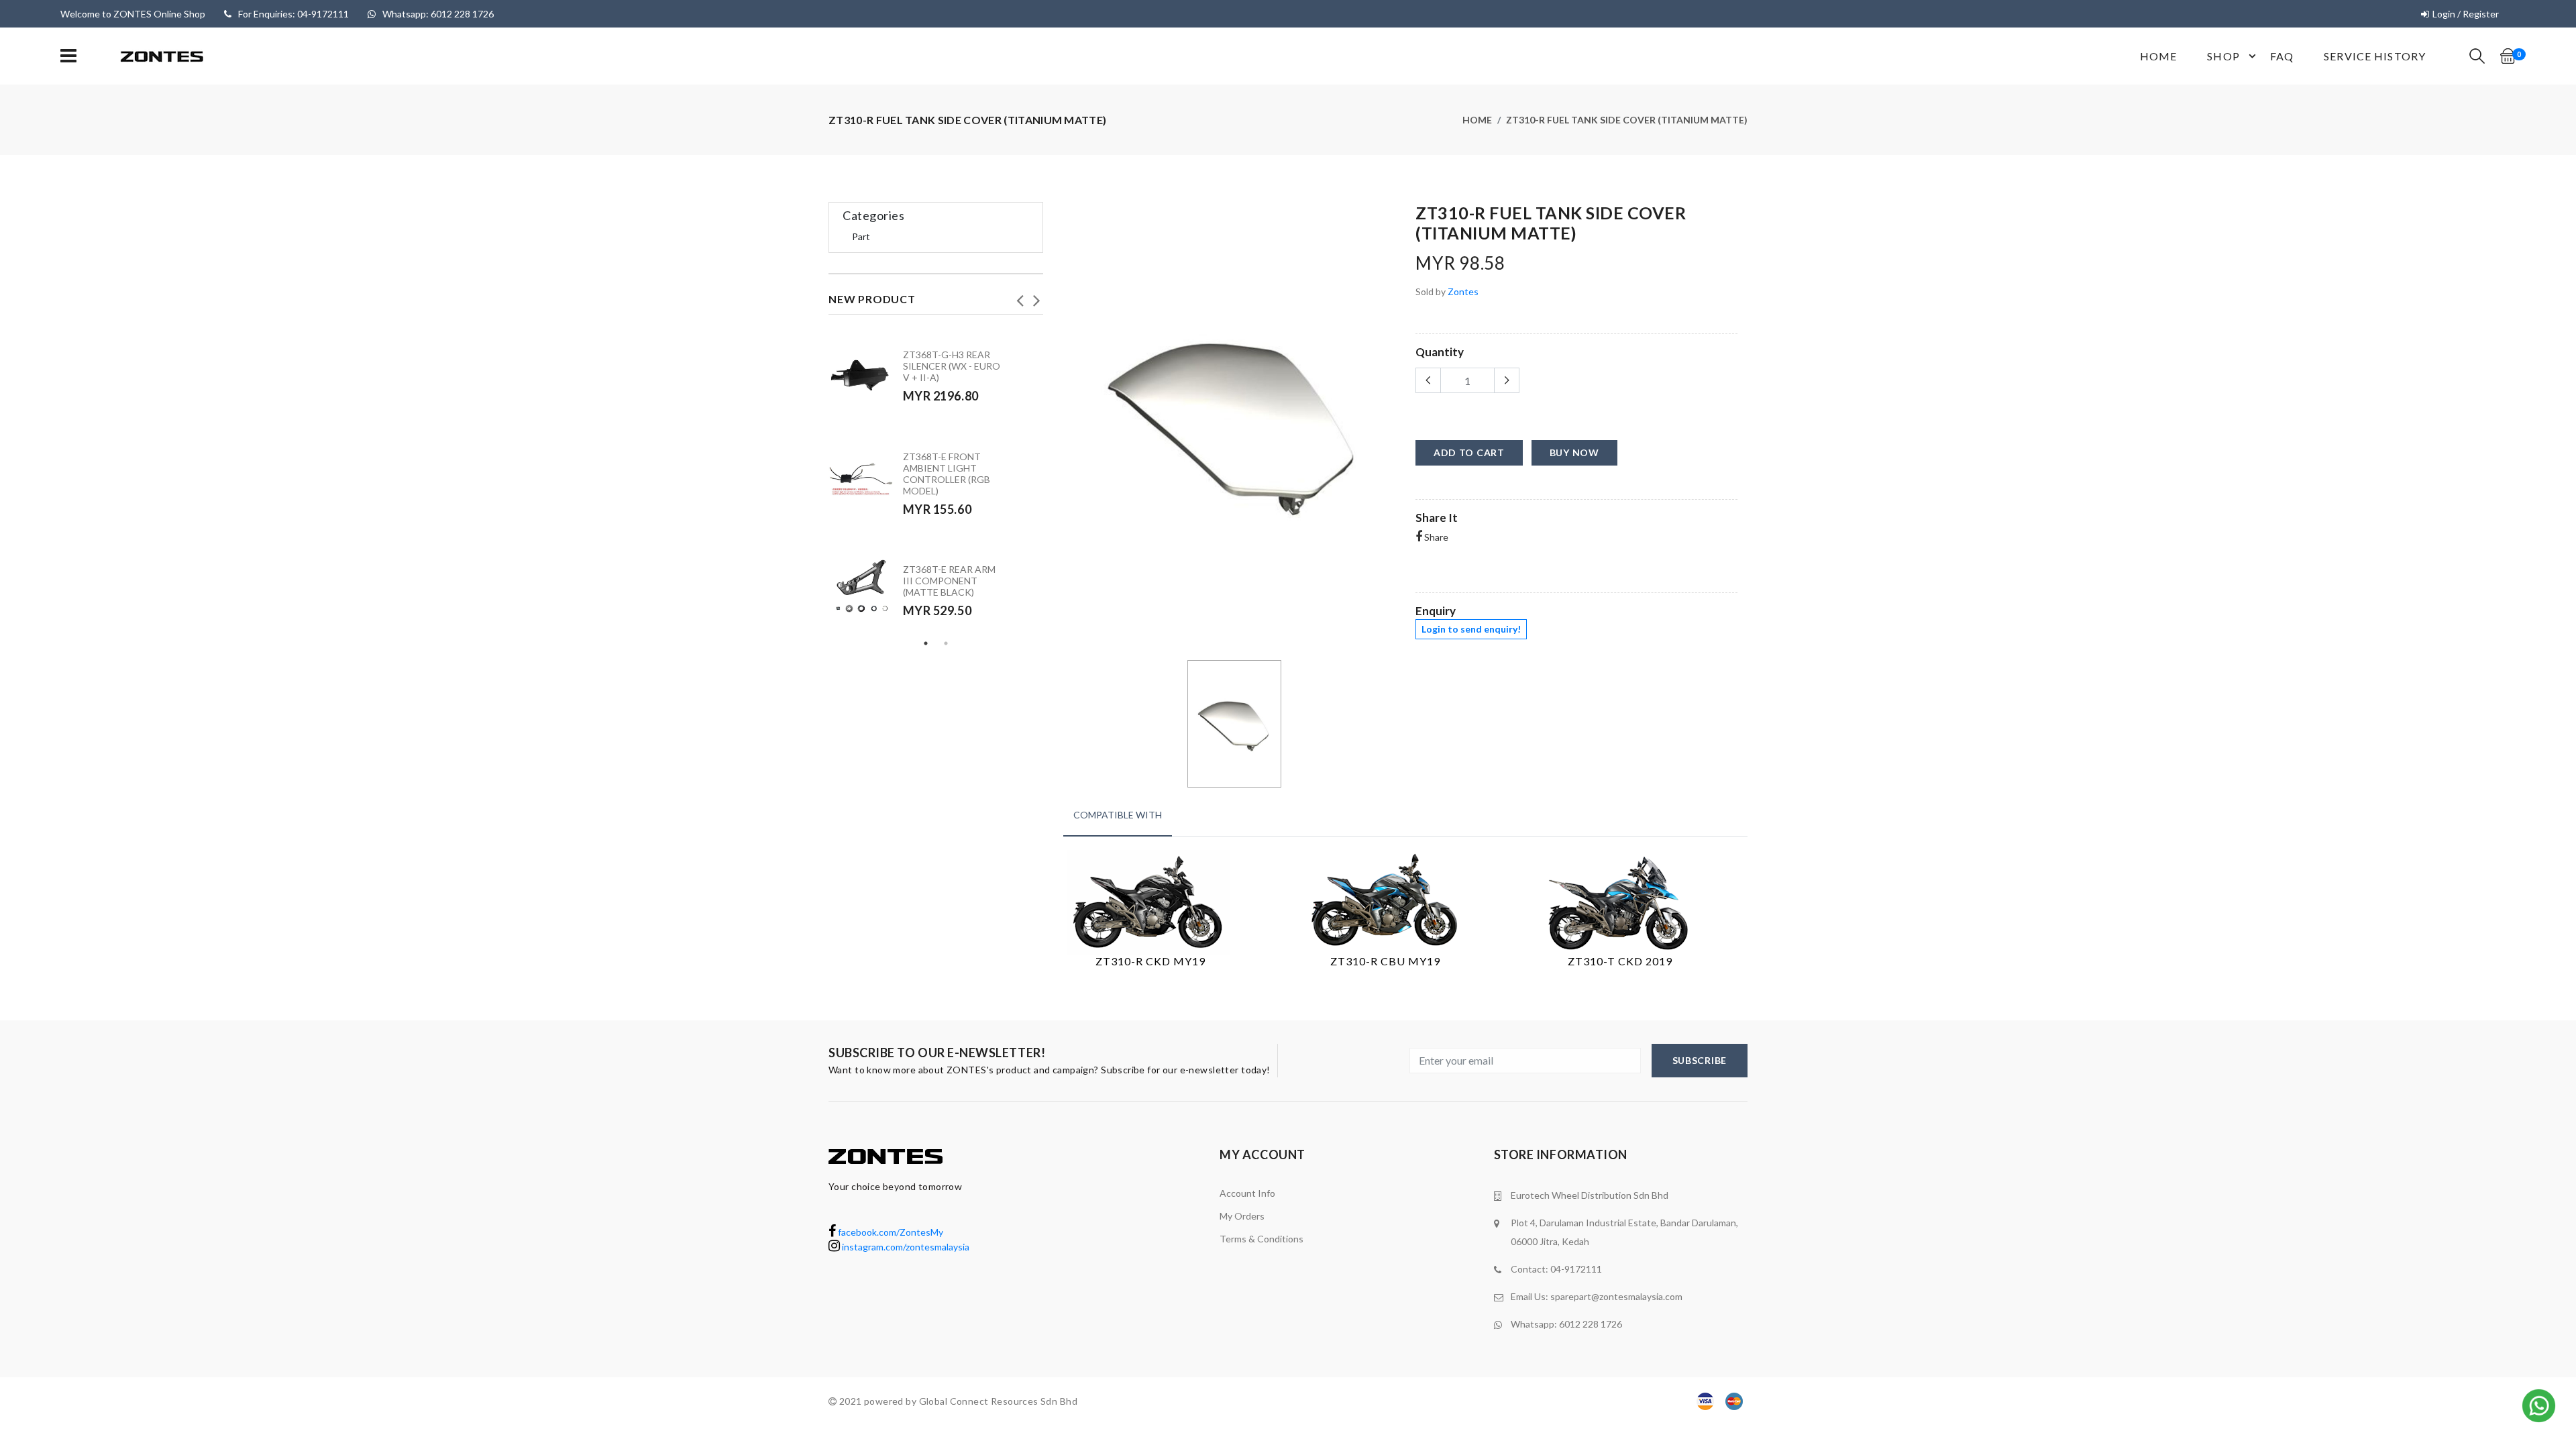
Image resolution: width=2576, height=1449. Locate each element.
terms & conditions (1262, 1239)
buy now (1574, 452)
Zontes (1463, 291)
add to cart (1469, 452)
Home (2158, 56)
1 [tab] (926, 643)
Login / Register (2466, 14)
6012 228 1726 (1591, 1324)
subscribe (1700, 1060)
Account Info (1247, 1193)
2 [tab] (946, 643)
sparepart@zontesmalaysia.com (1616, 1296)
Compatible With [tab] (1118, 815)
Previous (1020, 297)
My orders (1242, 1216)
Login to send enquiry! (1471, 629)
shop (2223, 56)
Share (1435, 537)
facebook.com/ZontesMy (890, 1232)
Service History (2375, 56)
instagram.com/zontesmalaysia (905, 1247)
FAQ (2282, 56)
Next (1036, 297)
